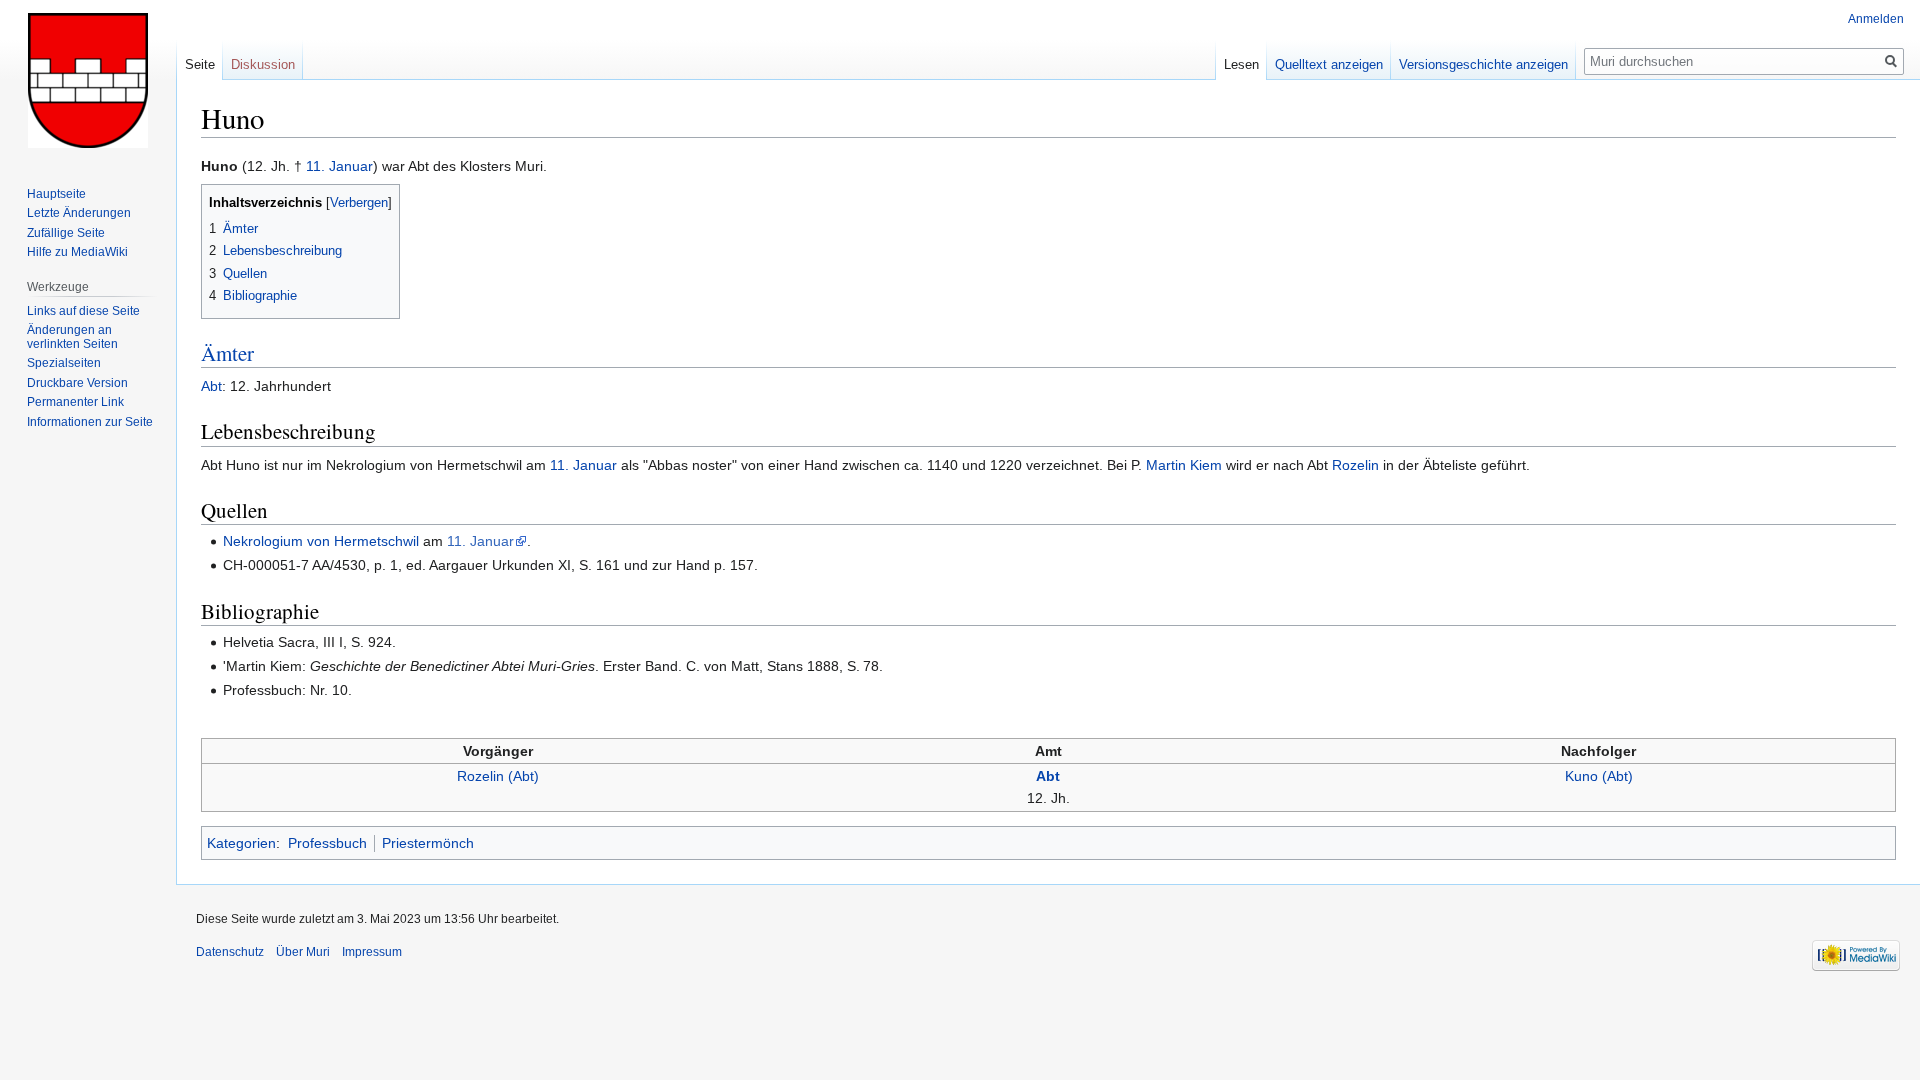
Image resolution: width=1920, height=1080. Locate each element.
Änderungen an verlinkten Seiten (72, 337)
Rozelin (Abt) (498, 776)
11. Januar (339, 166)
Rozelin (1355, 465)
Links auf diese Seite (83, 311)
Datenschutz (230, 952)
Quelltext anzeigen (1329, 64)
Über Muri (303, 952)
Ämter (227, 353)
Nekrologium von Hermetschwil (321, 541)
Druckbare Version (77, 383)
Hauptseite (56, 194)
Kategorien (241, 843)
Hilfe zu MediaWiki (77, 252)
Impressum (372, 952)
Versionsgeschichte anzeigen (1483, 64)
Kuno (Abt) (1599, 776)
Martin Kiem (1184, 465)
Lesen (1241, 64)
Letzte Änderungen (79, 213)
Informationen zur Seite (90, 422)
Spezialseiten (64, 363)
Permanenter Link (75, 402)
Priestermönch (428, 843)
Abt (211, 386)
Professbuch (327, 843)
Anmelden (1876, 19)
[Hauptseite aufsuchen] (88, 80)
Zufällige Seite (66, 233)
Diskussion (263, 64)
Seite (200, 64)
